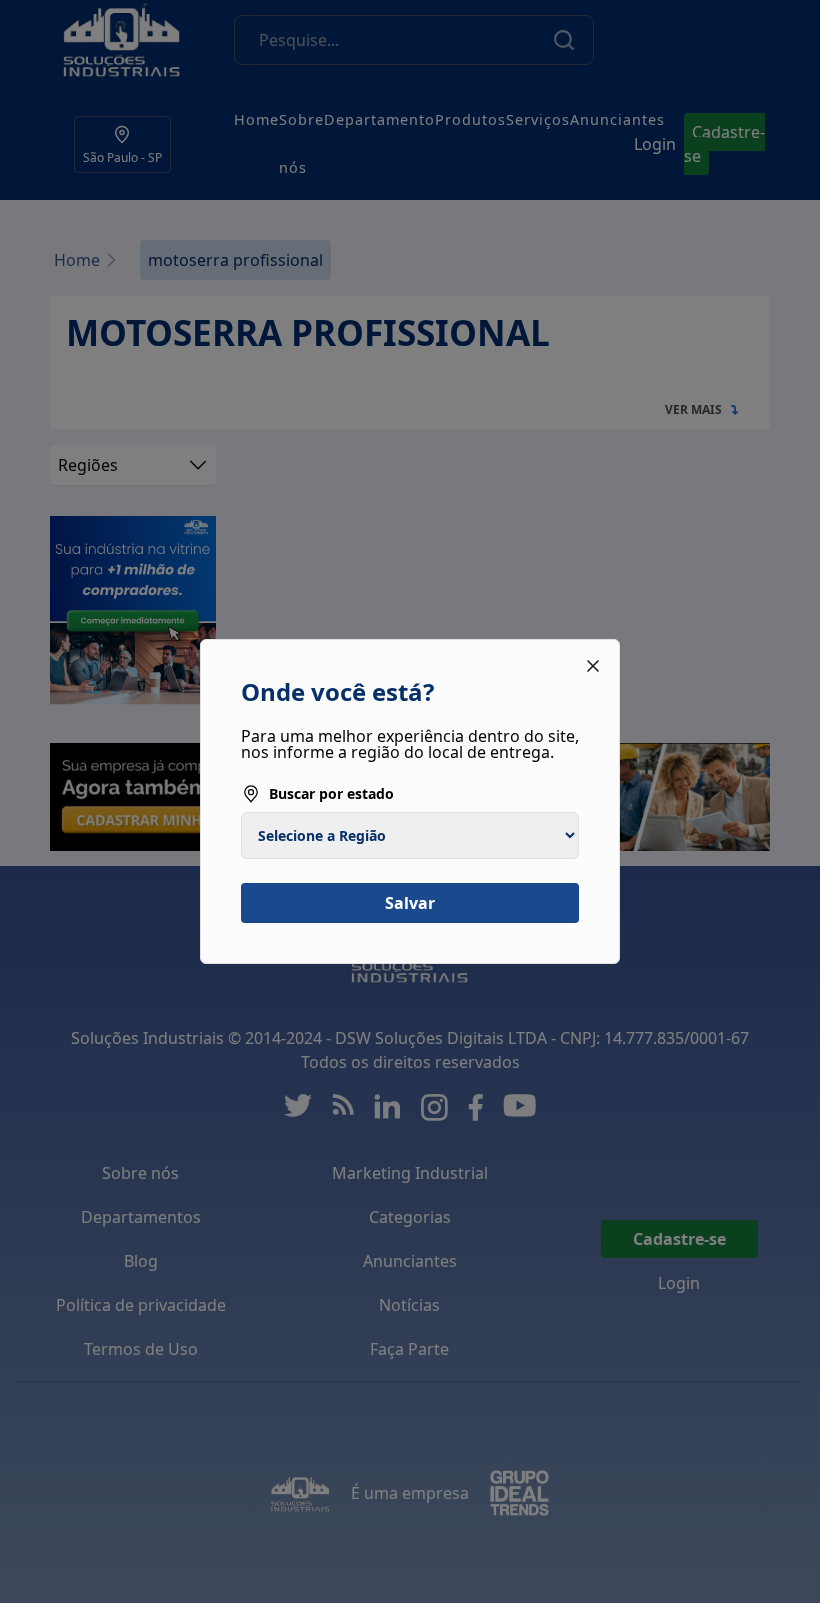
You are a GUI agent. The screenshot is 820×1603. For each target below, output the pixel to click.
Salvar (410, 903)
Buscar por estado (331, 793)
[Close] (593, 666)
